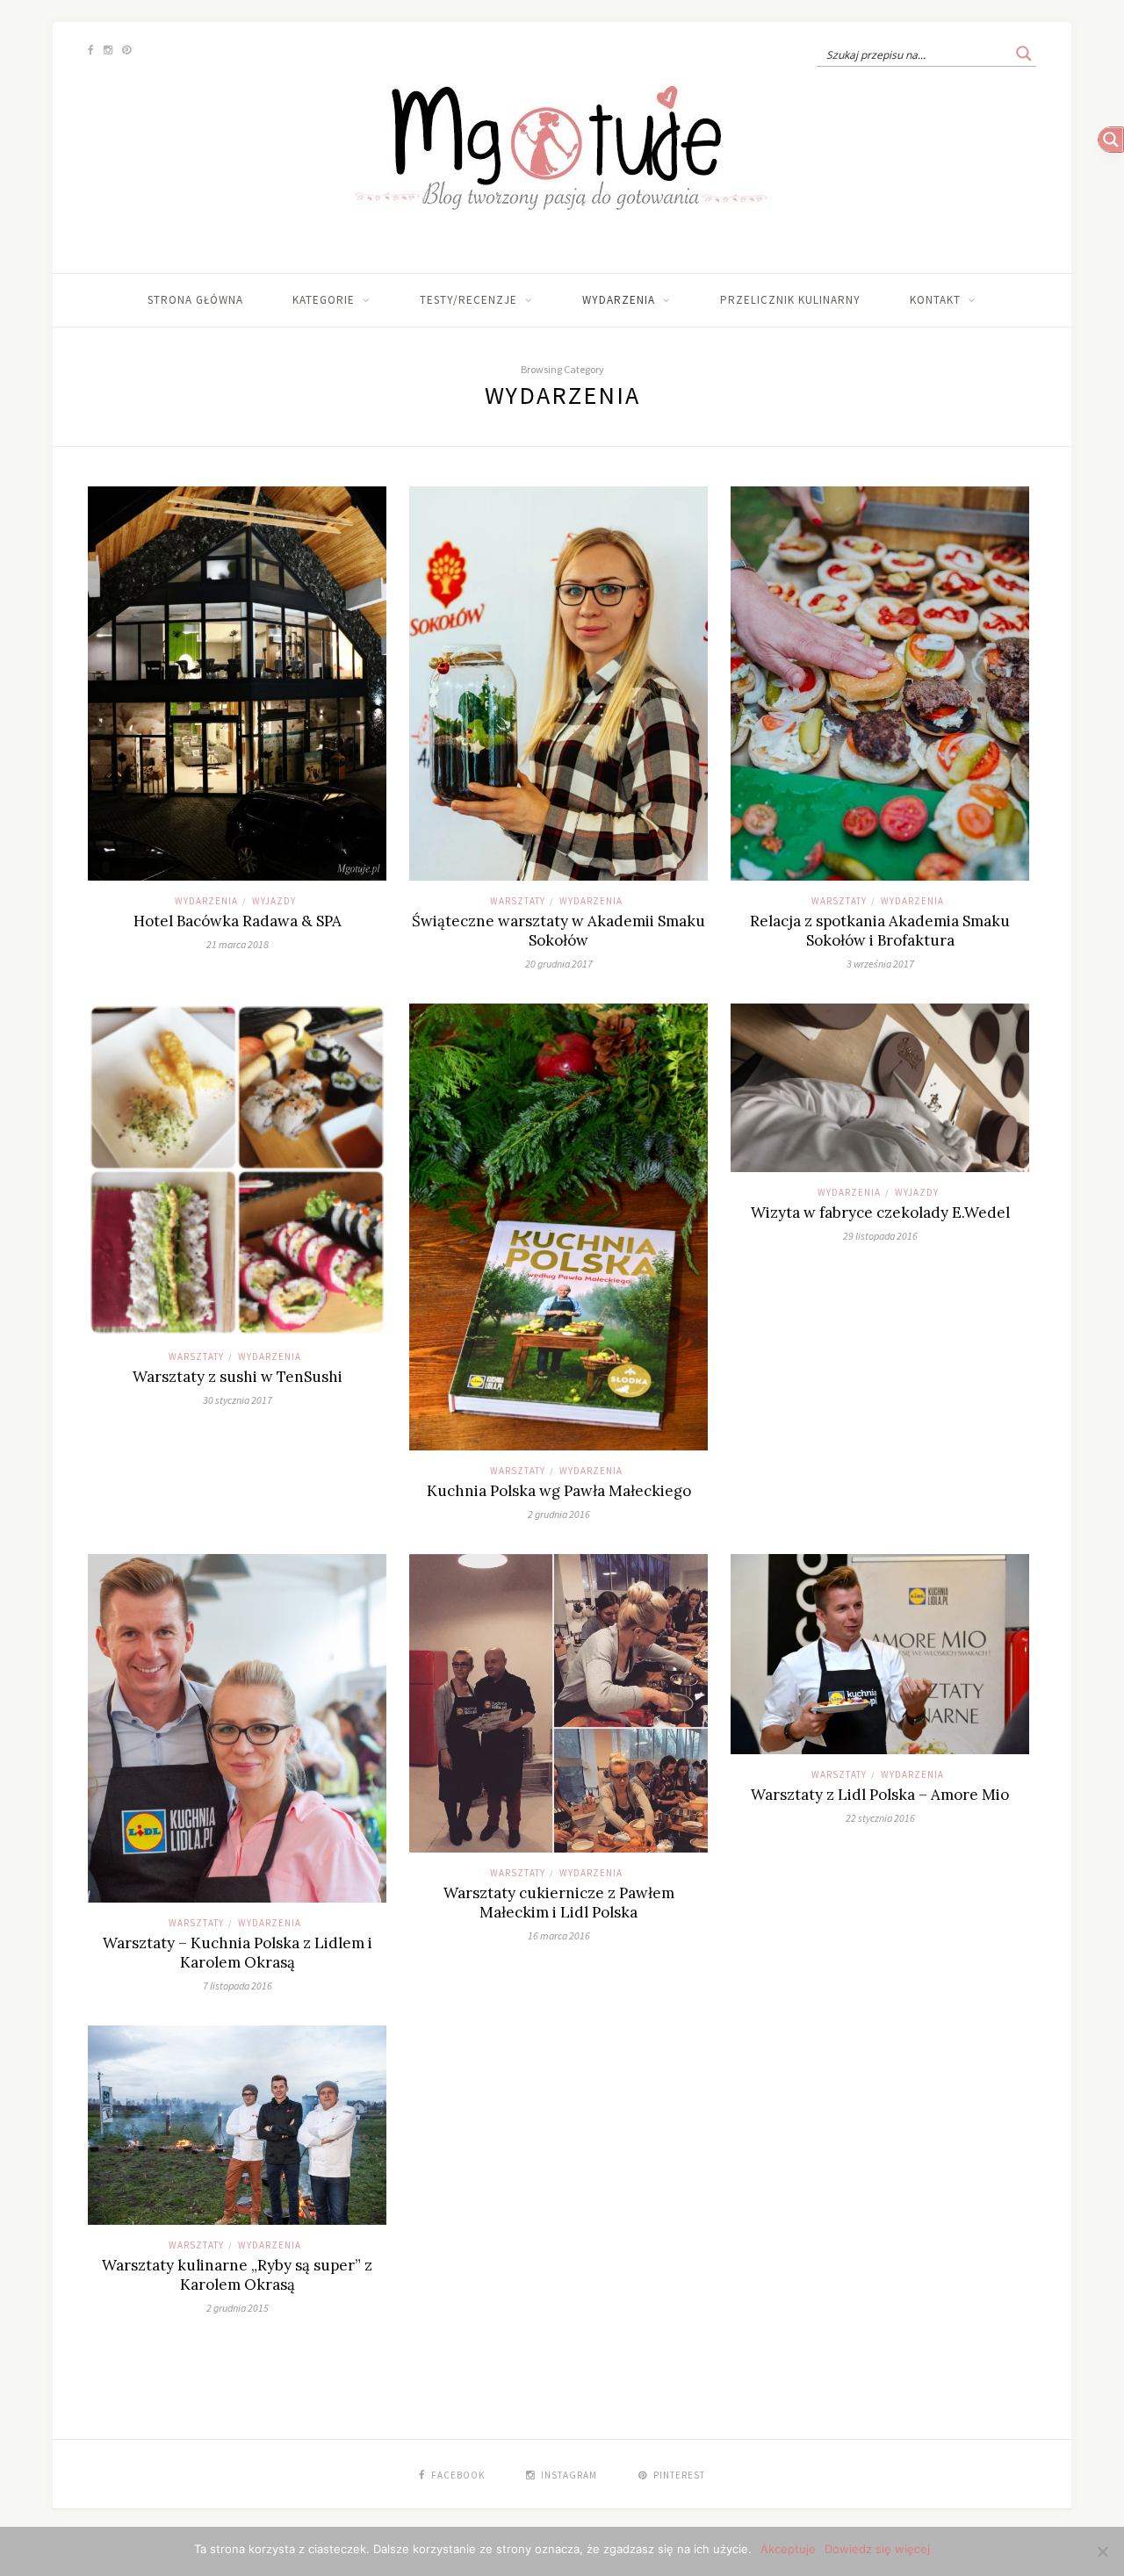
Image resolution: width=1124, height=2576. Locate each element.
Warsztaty (518, 901)
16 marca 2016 (559, 1936)
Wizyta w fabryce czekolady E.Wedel (880, 1212)
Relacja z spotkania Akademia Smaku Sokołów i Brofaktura (880, 931)
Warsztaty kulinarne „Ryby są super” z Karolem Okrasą (237, 2275)
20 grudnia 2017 (559, 964)
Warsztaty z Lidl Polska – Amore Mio (880, 1795)
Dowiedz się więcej (877, 2549)
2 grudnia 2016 (559, 1514)
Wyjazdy (274, 901)
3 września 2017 (880, 964)
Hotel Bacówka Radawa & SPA (238, 921)
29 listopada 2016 (880, 1236)
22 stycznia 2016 (880, 1818)
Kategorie (324, 300)
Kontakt (935, 300)
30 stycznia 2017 (238, 1400)
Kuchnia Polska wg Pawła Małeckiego (559, 1491)
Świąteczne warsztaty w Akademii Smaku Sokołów (558, 931)
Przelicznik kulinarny (790, 300)
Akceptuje (788, 2549)
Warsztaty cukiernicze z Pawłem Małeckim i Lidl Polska (559, 1903)
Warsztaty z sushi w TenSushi (238, 1377)
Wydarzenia (619, 300)
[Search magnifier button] (1024, 54)
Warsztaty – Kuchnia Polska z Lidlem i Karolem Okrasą (238, 1953)
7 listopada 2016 (238, 1986)
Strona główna (195, 300)
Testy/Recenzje (468, 300)
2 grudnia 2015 (238, 2308)
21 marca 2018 (238, 944)
